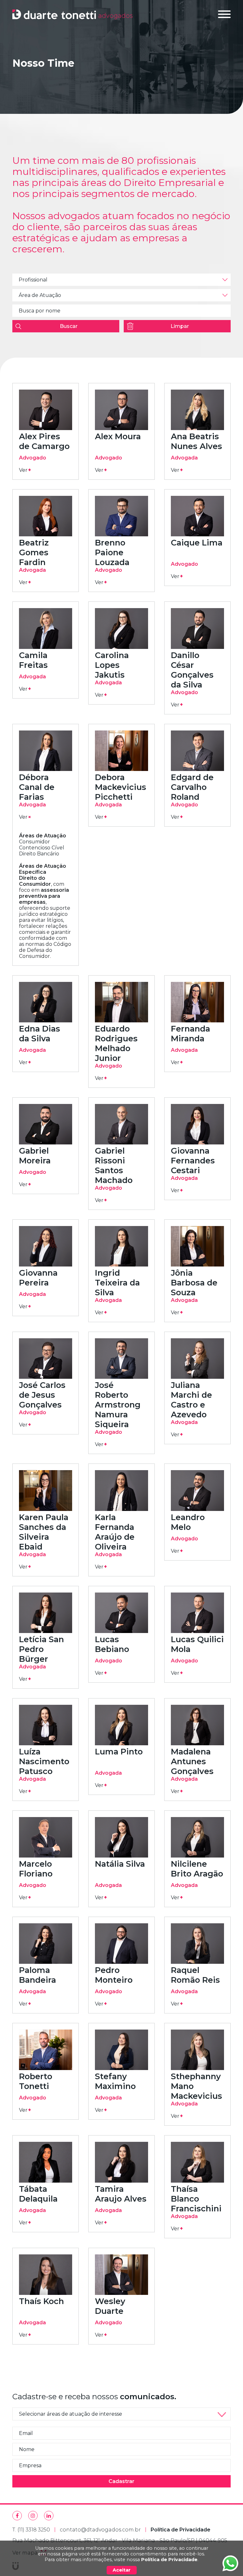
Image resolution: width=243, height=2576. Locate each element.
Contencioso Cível (42, 848)
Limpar (180, 326)
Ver (25, 470)
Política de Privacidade (169, 2560)
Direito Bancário (39, 854)
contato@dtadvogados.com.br (100, 2530)
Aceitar (122, 2570)
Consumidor (34, 842)
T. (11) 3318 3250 (31, 2530)
